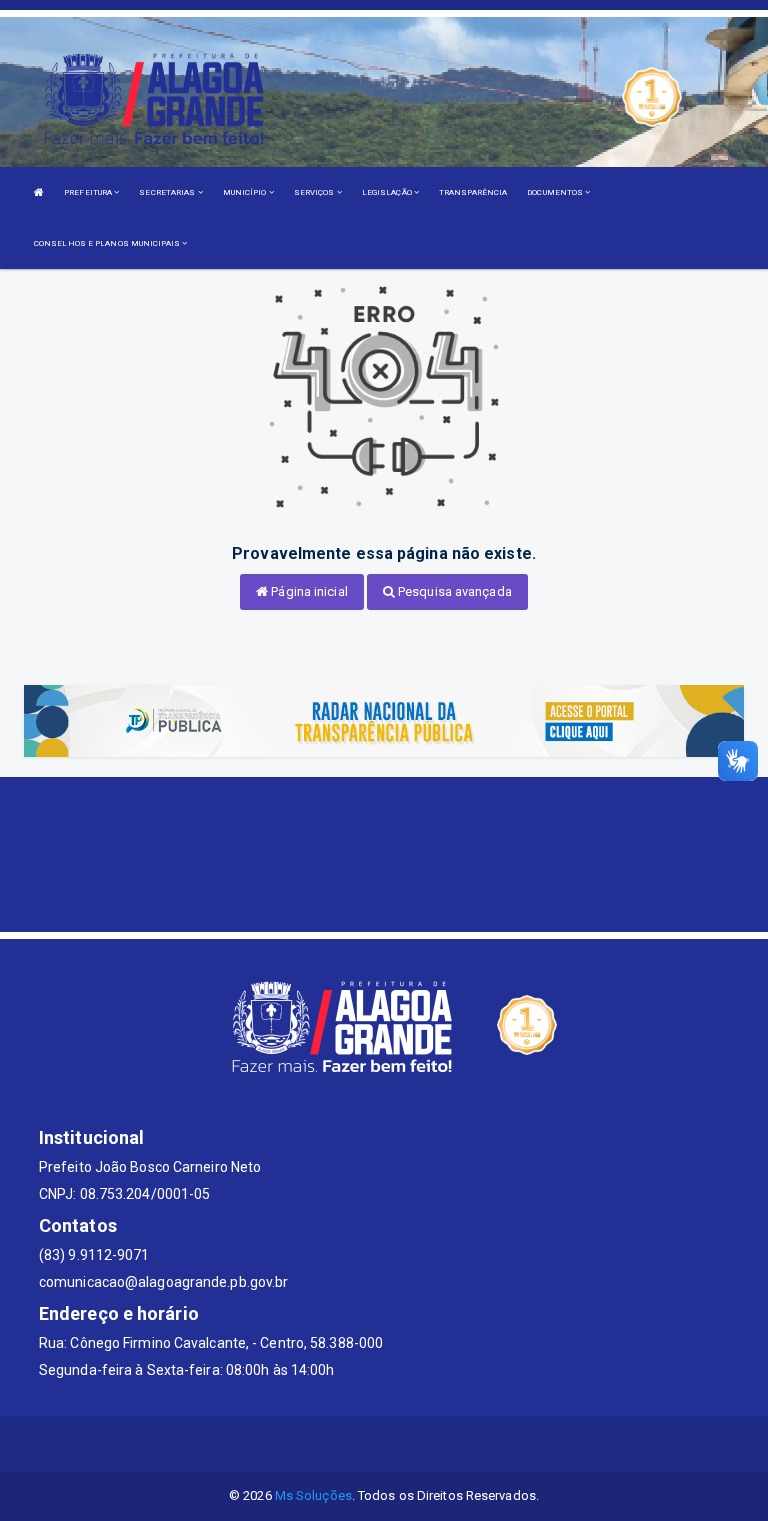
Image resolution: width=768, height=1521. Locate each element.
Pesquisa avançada (453, 591)
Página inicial (308, 591)
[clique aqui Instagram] (456, 1443)
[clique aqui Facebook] (360, 1443)
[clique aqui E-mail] (312, 1443)
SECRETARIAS (168, 192)
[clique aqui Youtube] (408, 1443)
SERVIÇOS (315, 192)
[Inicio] (39, 192)
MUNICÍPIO (246, 192)
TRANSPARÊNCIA (473, 192)
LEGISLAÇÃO (388, 192)
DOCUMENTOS (556, 192)
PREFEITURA (89, 192)
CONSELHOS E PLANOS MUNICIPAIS (108, 243)
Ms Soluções (313, 1495)
